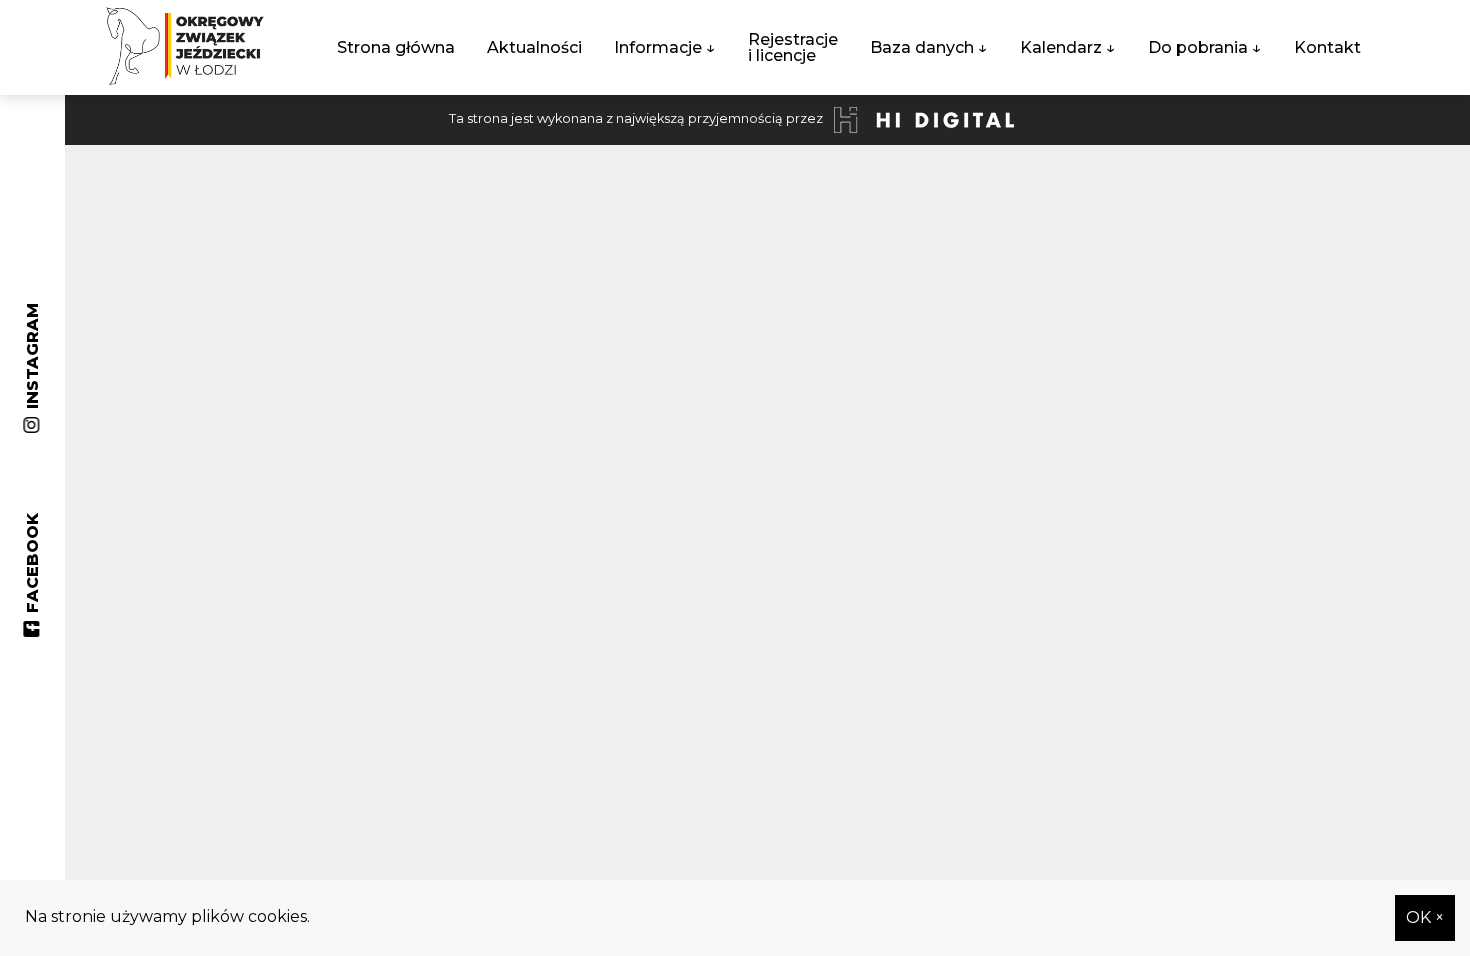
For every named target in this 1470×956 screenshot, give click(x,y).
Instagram (32, 364)
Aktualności (534, 47)
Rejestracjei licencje (793, 47)
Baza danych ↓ (929, 47)
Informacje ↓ (665, 47)
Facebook (32, 571)
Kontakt (1327, 47)
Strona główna (396, 47)
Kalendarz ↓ (1068, 47)
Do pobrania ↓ (1205, 47)
